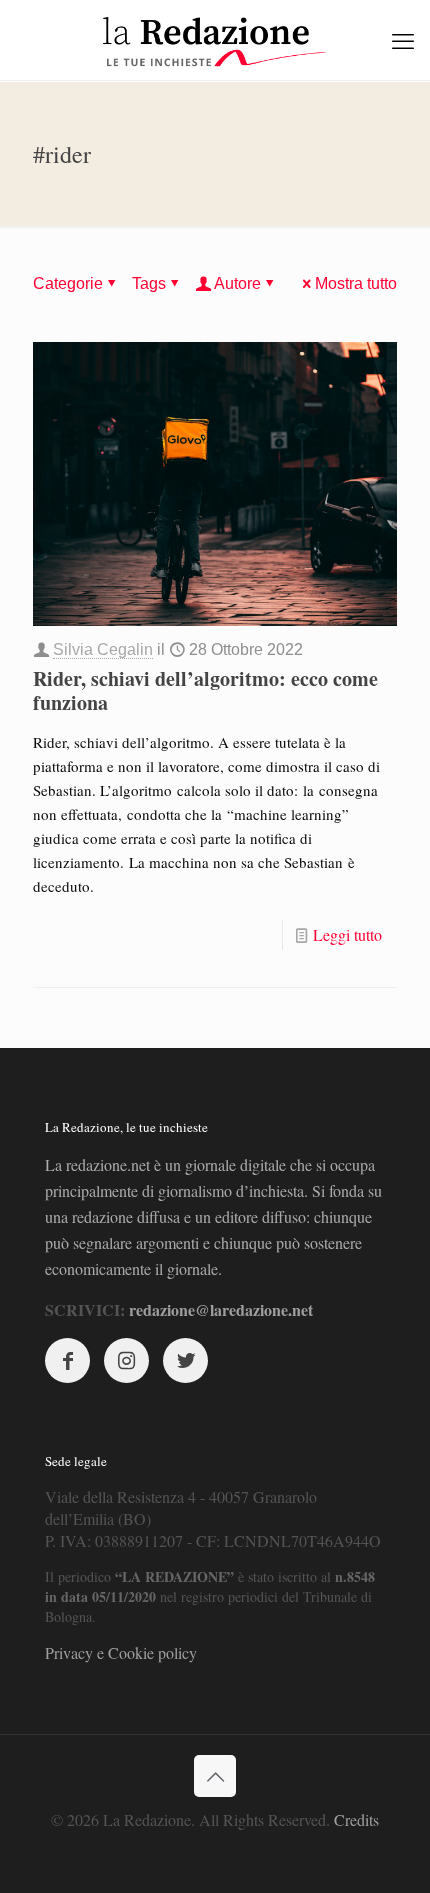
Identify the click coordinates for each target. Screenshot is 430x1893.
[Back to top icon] (215, 1776)
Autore (237, 283)
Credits (356, 1819)
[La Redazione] (215, 40)
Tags (149, 283)
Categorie (68, 283)
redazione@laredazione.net (221, 1309)
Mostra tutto (356, 283)
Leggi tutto (347, 934)
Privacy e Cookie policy (121, 1652)
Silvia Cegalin (103, 649)
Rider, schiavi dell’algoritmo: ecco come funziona (205, 690)
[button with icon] (67, 1360)
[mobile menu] (403, 40)
